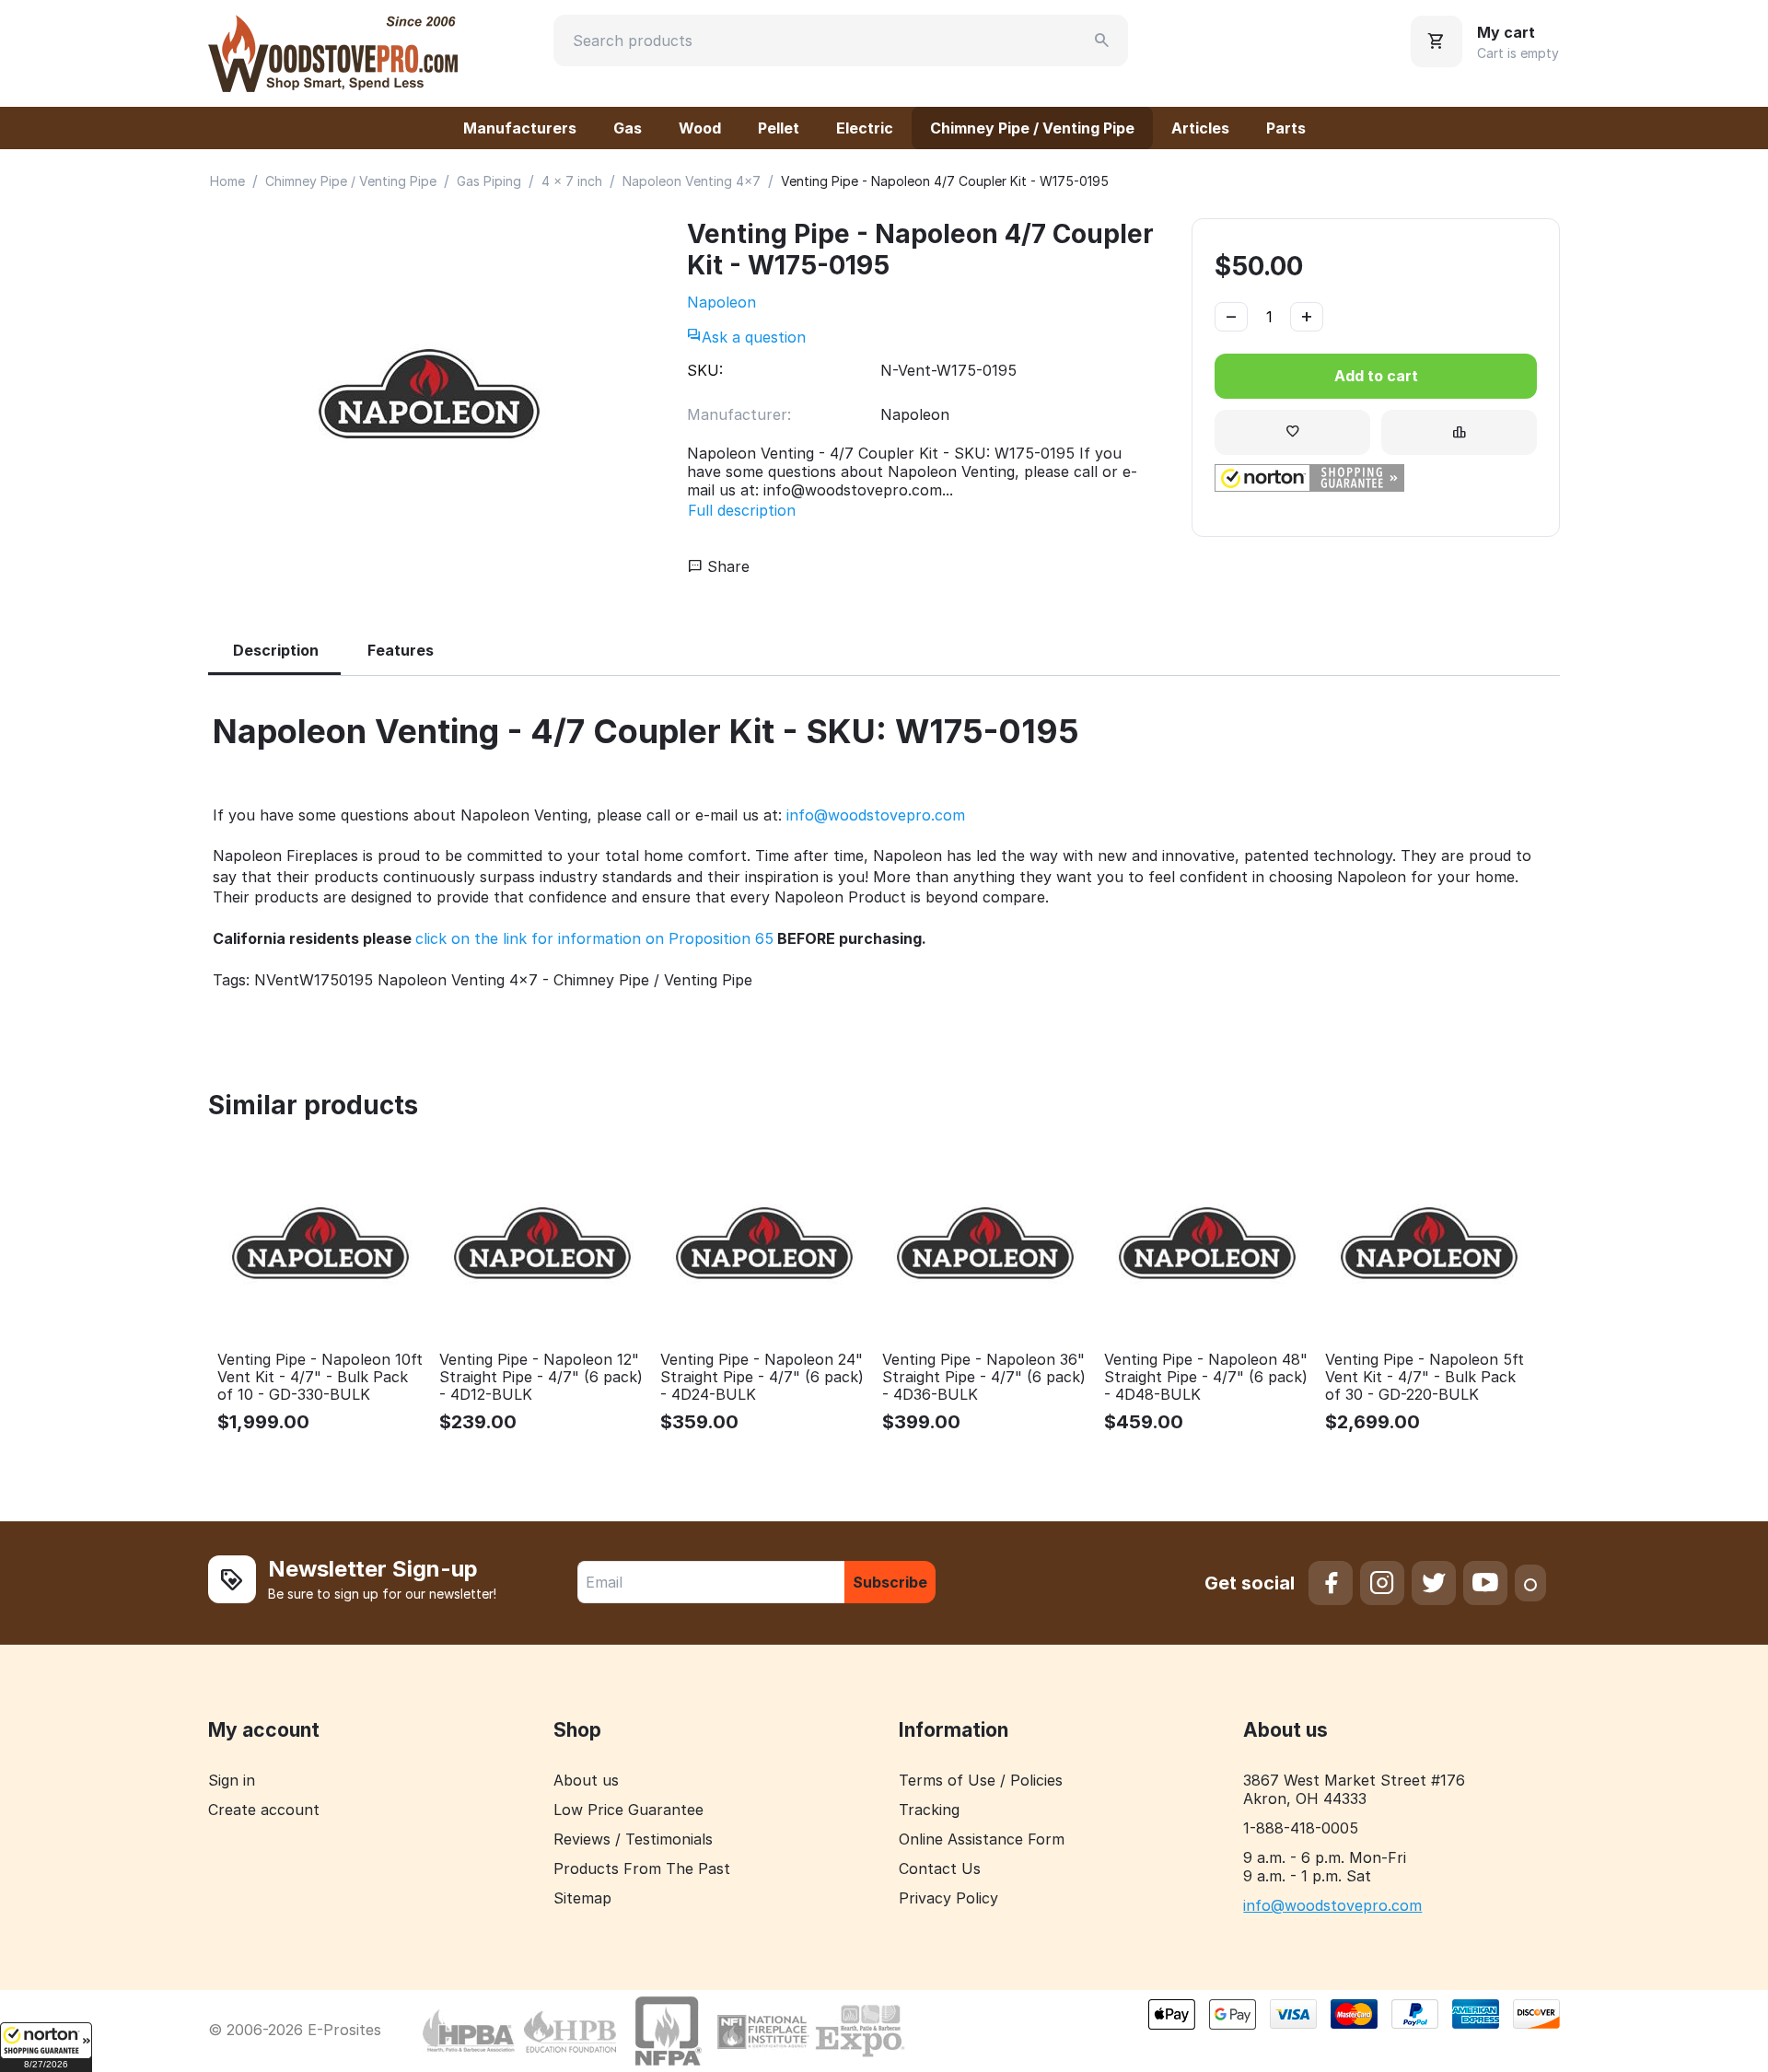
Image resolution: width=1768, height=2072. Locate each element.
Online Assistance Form (982, 1839)
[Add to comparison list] (1459, 432)
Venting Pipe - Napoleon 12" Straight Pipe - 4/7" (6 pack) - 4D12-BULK (541, 1377)
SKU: (705, 370)
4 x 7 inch (572, 181)
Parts (1286, 128)
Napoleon (721, 302)
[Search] (1102, 41)
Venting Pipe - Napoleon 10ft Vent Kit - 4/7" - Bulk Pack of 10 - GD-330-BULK (320, 1377)
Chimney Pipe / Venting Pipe (1032, 128)
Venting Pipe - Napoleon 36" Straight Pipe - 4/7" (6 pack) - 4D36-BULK (984, 1377)
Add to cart (1376, 376)
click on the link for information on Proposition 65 (594, 938)
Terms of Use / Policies (981, 1780)
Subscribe (890, 1582)
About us (586, 1780)
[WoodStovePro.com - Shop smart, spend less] (333, 52)
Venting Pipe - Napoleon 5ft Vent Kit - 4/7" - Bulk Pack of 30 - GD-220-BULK (1425, 1377)
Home (227, 181)
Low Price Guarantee (628, 1810)
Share (726, 566)
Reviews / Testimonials (633, 1839)
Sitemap (582, 1898)
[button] (46, 2047)
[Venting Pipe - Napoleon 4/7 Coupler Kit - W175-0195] (429, 395)
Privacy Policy (948, 1898)
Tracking (929, 1810)
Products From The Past (642, 1868)
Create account (264, 1810)
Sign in (232, 1780)
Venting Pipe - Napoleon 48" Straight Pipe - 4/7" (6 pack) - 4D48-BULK (1206, 1377)
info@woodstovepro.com (876, 815)
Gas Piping (489, 181)
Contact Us (940, 1868)
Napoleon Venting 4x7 (692, 181)
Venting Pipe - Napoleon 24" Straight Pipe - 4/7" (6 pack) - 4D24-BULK (762, 1377)
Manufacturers (520, 128)
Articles (1200, 128)
